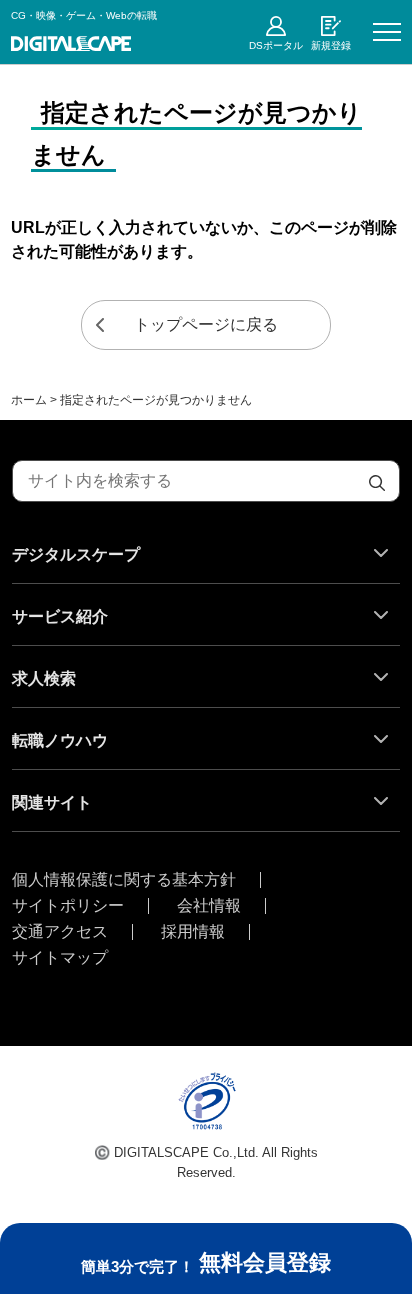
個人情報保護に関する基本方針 (124, 880)
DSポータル (276, 45)
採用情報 (193, 932)
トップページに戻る (206, 324)
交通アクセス (60, 932)
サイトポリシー (68, 906)
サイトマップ (60, 958)
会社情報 (209, 906)
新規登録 (331, 45)
